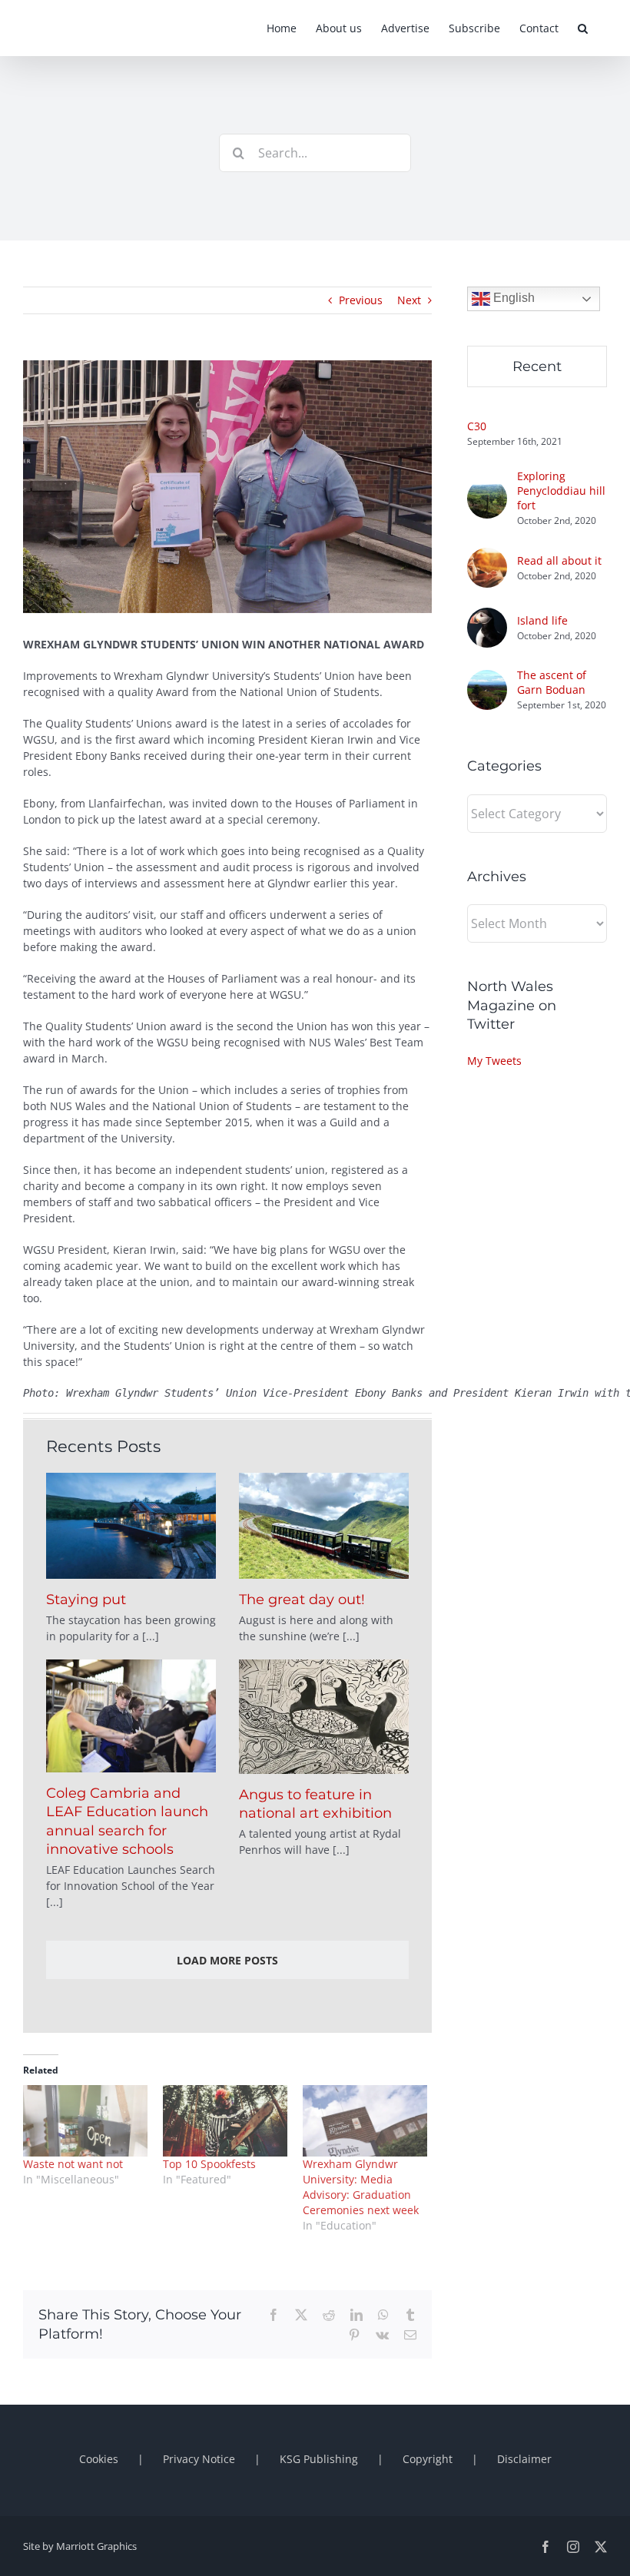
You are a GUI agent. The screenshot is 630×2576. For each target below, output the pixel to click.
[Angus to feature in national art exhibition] (324, 1717)
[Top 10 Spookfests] (225, 2121)
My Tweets (494, 1061)
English (512, 298)
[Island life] (487, 616)
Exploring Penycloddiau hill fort (561, 491)
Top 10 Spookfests (209, 2164)
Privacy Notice (199, 2459)
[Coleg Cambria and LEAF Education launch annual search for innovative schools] (131, 1716)
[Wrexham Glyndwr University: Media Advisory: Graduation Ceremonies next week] (365, 2121)
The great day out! (302, 1600)
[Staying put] (131, 1526)
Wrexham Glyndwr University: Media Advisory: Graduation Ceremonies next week (361, 2187)
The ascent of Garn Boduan (552, 682)
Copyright (428, 2459)
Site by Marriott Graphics (80, 2546)
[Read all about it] (487, 556)
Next (409, 300)
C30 (477, 426)
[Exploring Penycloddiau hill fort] (487, 487)
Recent (537, 366)
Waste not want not (73, 2164)
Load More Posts (227, 1960)
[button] (583, 28)
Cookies (99, 2459)
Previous (361, 300)
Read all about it (559, 560)
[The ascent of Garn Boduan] (487, 678)
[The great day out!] (324, 1526)
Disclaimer (524, 2459)
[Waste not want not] (85, 2121)
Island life (542, 620)
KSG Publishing (319, 2459)
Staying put (86, 1600)
